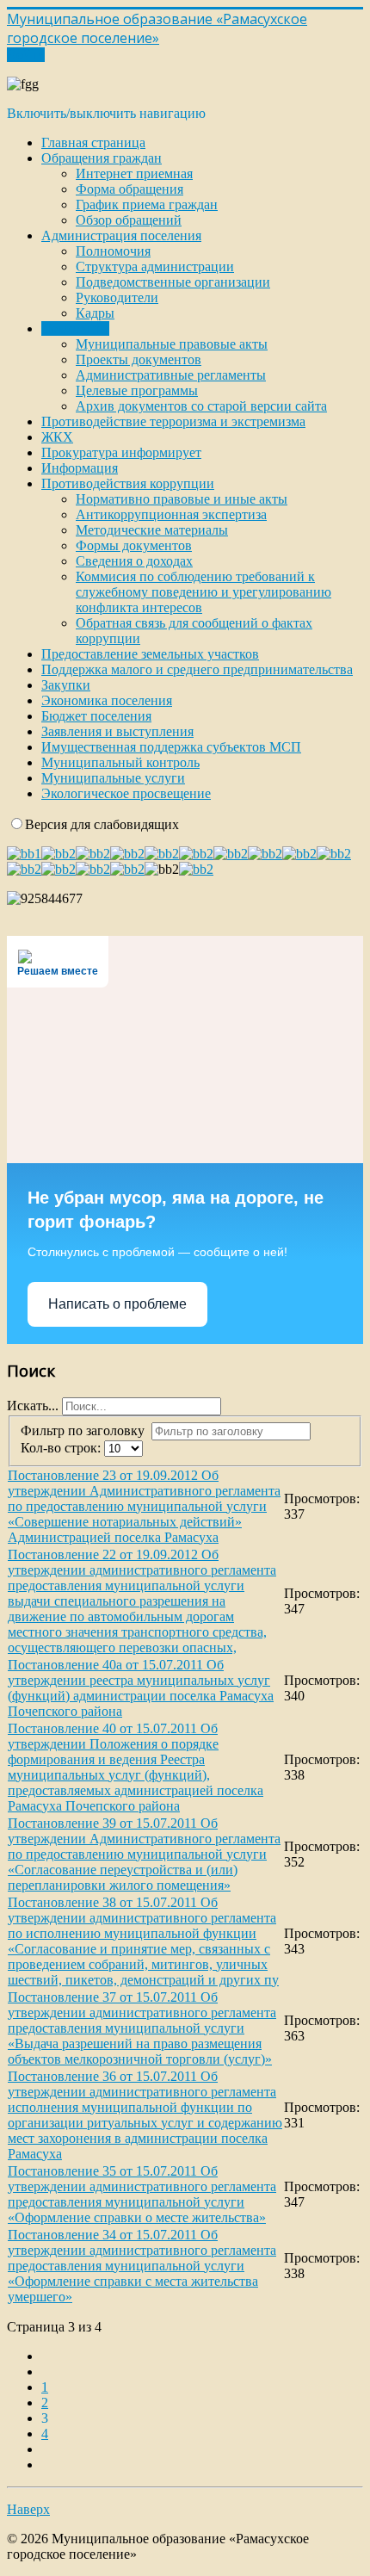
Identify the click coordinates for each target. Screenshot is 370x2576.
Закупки (66, 685)
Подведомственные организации (173, 282)
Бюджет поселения (96, 716)
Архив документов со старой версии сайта (201, 406)
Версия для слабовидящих (102, 824)
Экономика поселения (107, 700)
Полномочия (113, 251)
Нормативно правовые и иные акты (182, 499)
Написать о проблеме (117, 1304)
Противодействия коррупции (128, 483)
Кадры (95, 313)
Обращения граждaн (102, 158)
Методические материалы (152, 530)
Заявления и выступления (117, 731)
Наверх (28, 2509)
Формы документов (134, 545)
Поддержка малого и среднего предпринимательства (197, 669)
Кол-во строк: (62, 1448)
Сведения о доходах (134, 561)
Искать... (33, 1406)
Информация (80, 468)
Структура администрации (155, 266)
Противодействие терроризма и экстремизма (173, 421)
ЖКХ (57, 437)
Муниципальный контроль (120, 762)
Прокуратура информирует (121, 452)
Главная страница (93, 142)
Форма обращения (129, 189)
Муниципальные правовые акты (172, 344)
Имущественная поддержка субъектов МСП (171, 747)
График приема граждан (147, 204)
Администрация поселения (121, 235)
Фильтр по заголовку (86, 1430)
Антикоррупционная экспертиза (171, 514)
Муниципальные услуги (113, 778)
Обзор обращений (129, 220)
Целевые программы (137, 390)
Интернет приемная (134, 173)
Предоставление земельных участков (150, 654)
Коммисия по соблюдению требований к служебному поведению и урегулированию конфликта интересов (203, 592)
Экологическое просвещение (126, 793)
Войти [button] (26, 55)
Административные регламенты (171, 375)
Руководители (117, 297)
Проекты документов (139, 359)
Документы (75, 328)
